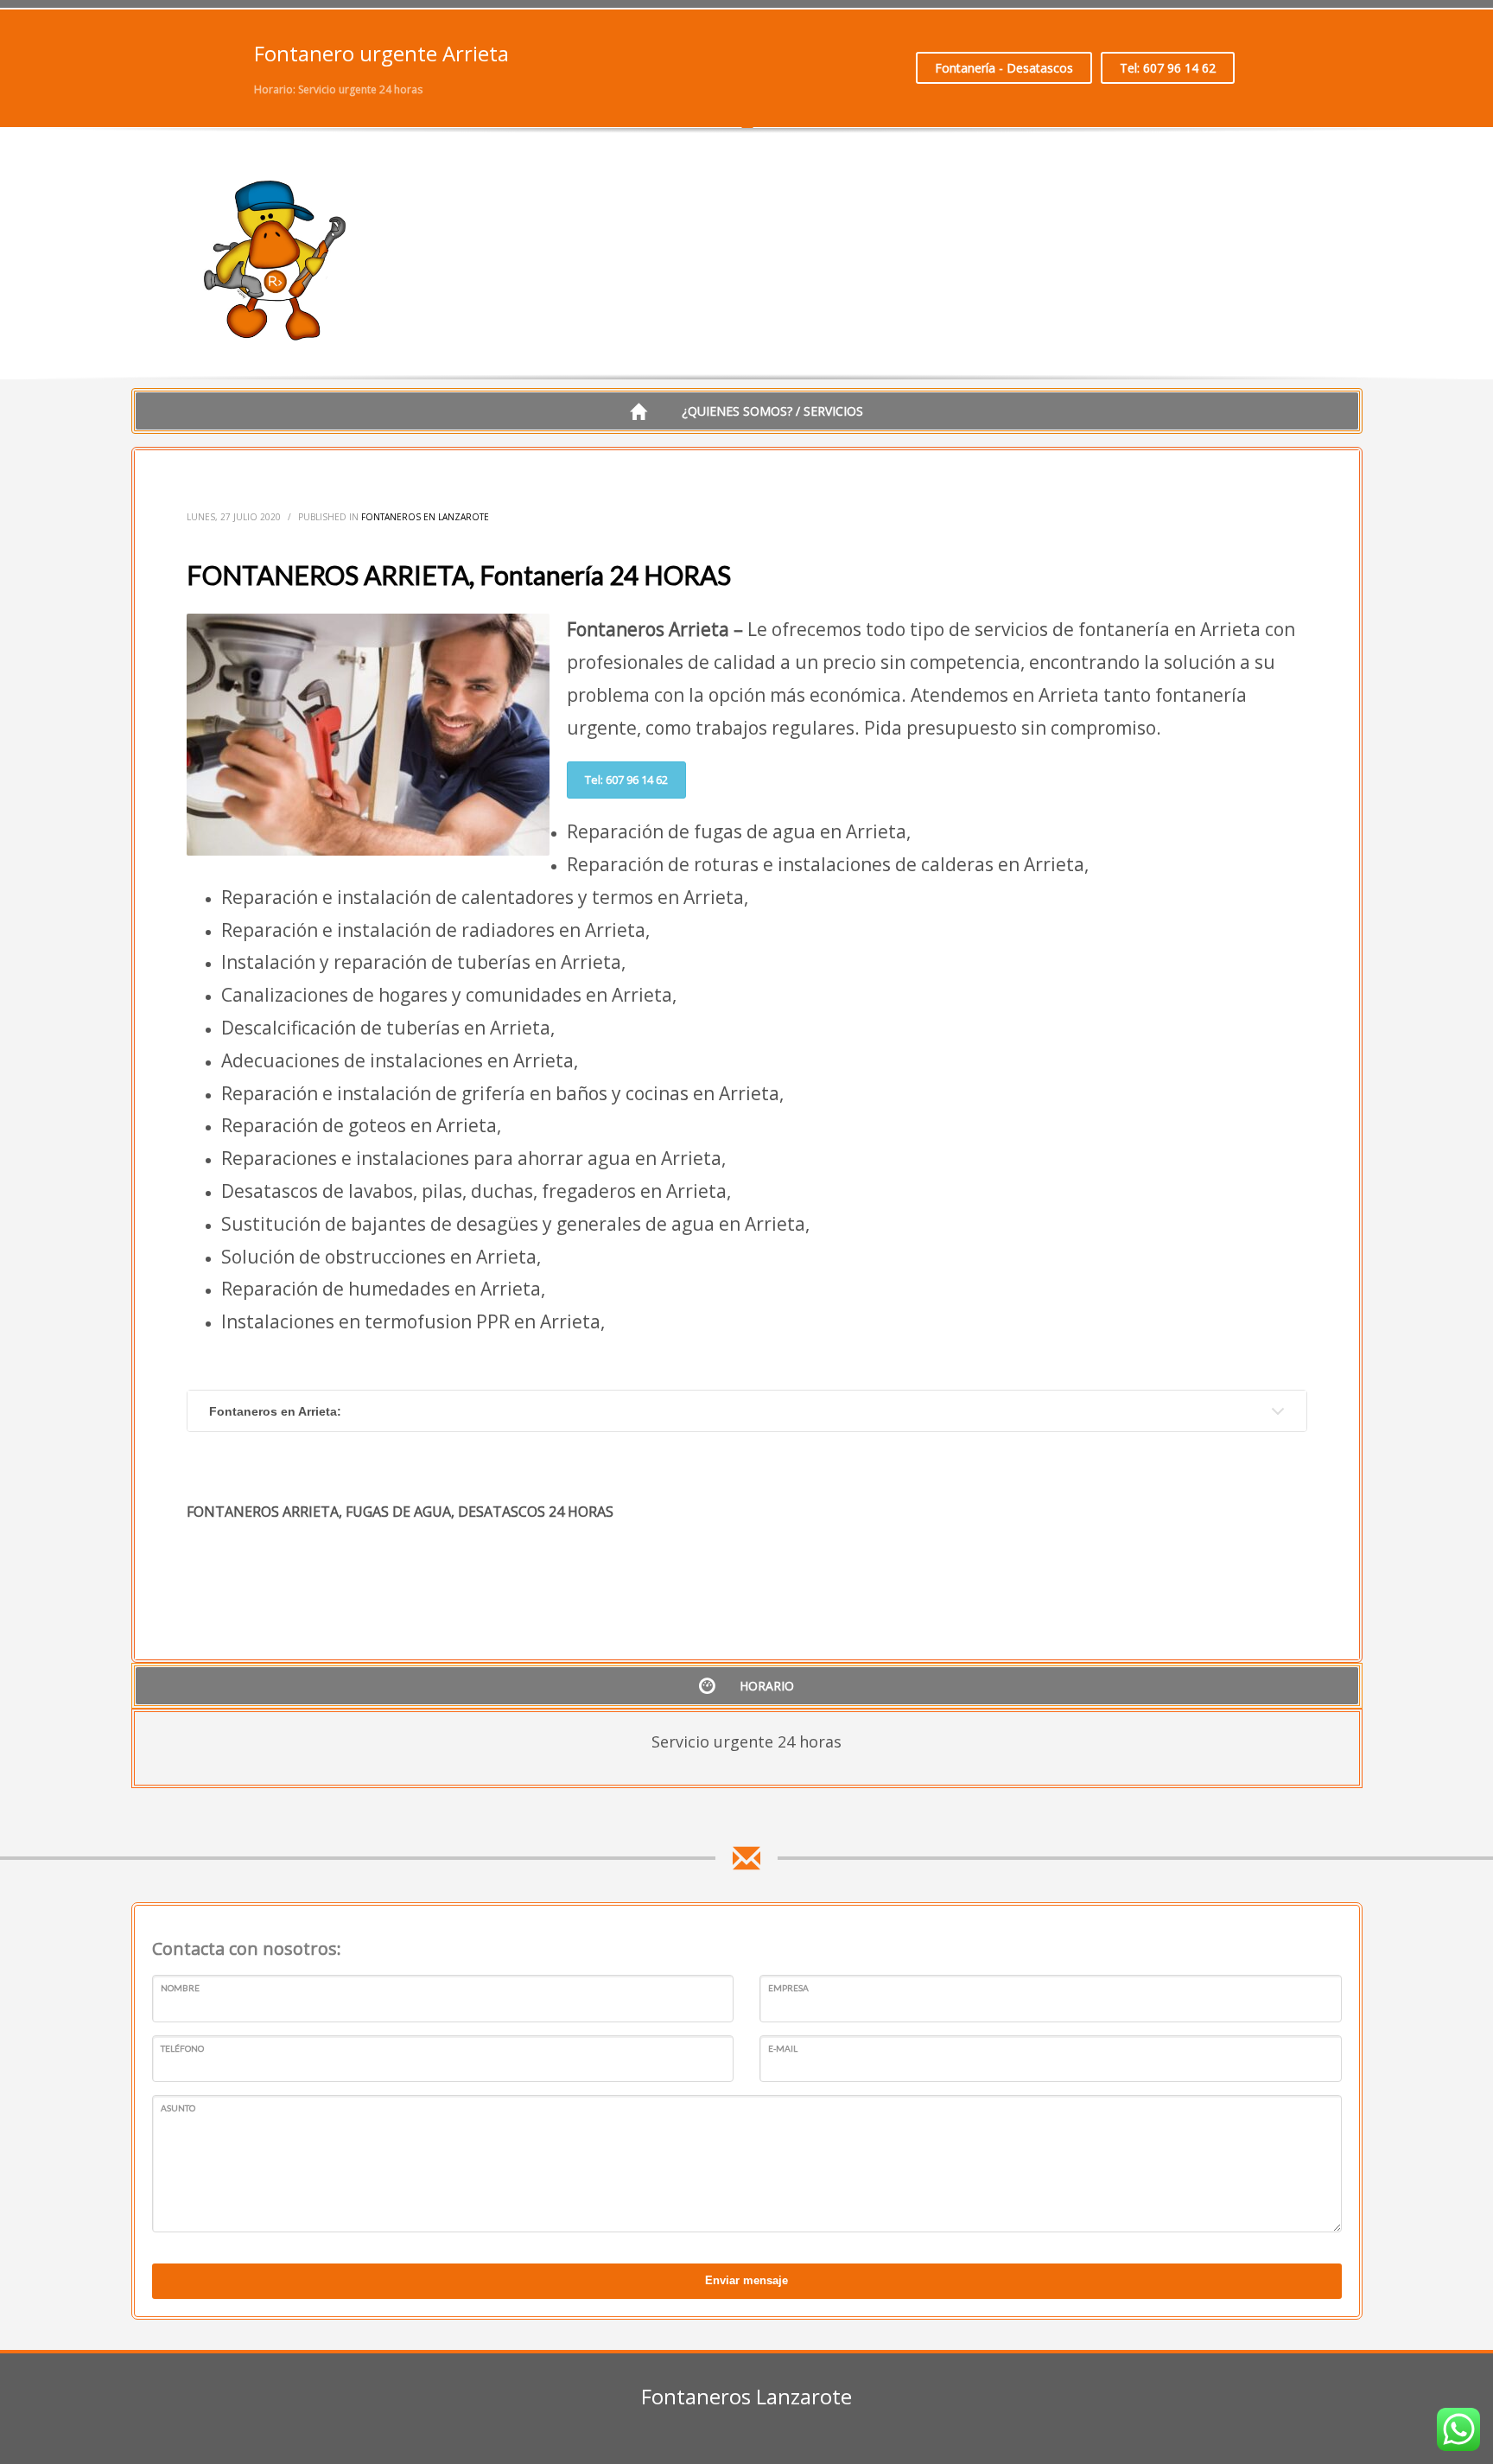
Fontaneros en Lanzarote (425, 517)
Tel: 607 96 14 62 (1168, 68)
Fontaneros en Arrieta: (275, 1411)
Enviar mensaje (746, 2280)
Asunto (178, 2108)
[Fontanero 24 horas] (276, 260)
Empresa (788, 1988)
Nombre (180, 1988)
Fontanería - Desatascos (1004, 68)
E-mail (783, 2048)
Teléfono (182, 2048)
